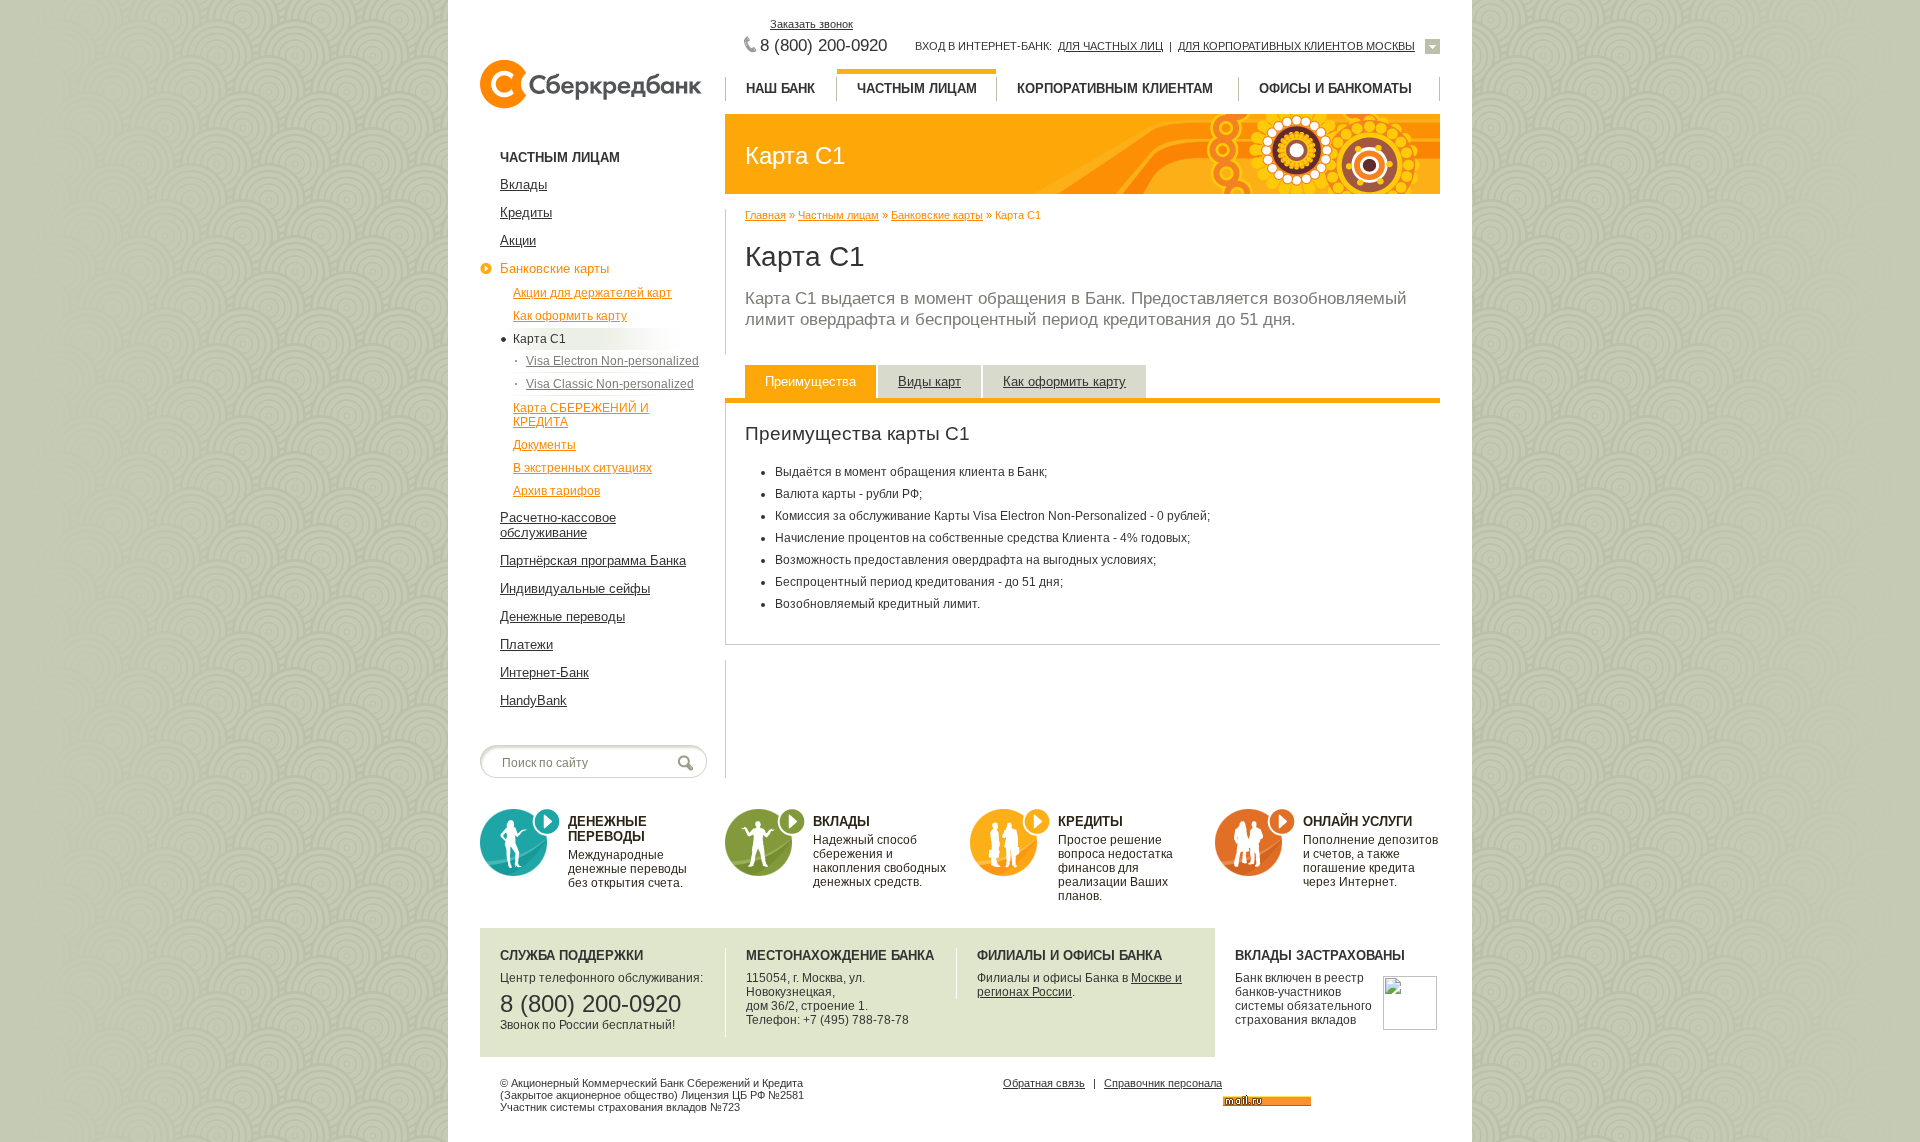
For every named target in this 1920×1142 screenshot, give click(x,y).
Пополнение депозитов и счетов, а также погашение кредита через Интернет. (1370, 861)
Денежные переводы (562, 616)
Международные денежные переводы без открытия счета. (627, 869)
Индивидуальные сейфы (575, 588)
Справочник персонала (1163, 1083)
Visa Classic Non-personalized (610, 384)
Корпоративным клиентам (1115, 88)
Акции (518, 240)
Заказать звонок (811, 24)
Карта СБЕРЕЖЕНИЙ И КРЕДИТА (581, 415)
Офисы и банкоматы (1335, 88)
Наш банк (780, 88)
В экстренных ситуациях (582, 468)
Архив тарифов (556, 491)
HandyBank (533, 700)
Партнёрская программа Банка (593, 560)
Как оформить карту (570, 316)
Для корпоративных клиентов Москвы (1296, 46)
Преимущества (810, 381)
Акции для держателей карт (592, 293)
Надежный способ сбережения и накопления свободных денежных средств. (879, 861)
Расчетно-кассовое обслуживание (558, 525)
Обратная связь (1044, 1083)
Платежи (526, 644)
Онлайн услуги (1357, 821)
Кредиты (526, 212)
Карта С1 (539, 339)
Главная (765, 215)
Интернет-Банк (544, 672)
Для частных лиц (1110, 46)
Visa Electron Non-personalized (612, 361)
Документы (544, 445)
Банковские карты (554, 268)
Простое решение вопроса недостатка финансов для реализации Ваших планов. (1115, 868)
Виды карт (929, 381)
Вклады (523, 184)
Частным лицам (917, 88)
